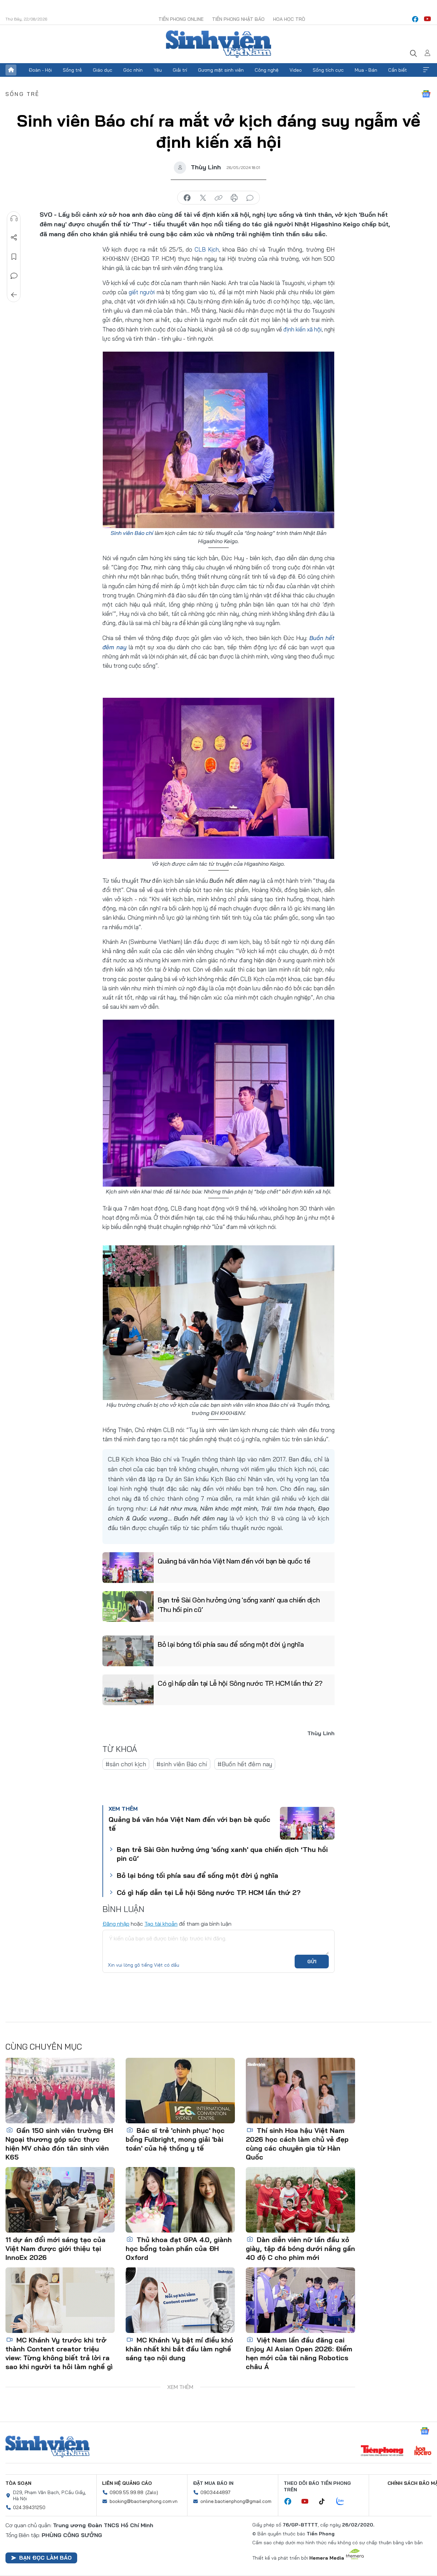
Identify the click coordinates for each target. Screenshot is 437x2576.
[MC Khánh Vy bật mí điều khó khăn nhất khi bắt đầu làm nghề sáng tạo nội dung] (180, 2300)
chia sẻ (187, 198)
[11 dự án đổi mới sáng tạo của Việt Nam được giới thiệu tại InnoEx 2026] (60, 2200)
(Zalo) (152, 2492)
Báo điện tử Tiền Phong (218, 44)
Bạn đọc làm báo (45, 2558)
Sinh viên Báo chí (132, 533)
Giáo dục (103, 70)
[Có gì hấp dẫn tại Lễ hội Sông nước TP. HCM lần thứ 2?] (128, 1690)
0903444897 (215, 2492)
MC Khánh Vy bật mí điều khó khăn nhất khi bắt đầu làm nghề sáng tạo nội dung (179, 2349)
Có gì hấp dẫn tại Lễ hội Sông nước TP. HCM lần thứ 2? (240, 1683)
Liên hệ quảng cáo (127, 2483)
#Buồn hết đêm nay (245, 1764)
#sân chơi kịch (126, 1764)
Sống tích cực (328, 70)
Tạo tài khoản (161, 1924)
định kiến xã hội (302, 329)
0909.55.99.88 (126, 2492)
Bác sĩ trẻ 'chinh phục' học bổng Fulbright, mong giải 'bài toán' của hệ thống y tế (175, 2139)
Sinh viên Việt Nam (47, 2447)
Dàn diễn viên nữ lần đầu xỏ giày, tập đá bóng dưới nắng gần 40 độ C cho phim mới (300, 2248)
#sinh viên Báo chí (182, 1764)
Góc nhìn (133, 70)
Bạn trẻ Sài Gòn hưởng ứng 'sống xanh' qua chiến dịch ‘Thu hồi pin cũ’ (239, 1605)
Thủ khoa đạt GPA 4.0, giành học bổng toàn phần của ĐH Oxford (179, 2248)
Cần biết (398, 70)
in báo (234, 198)
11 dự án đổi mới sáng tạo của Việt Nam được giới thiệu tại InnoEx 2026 (55, 2248)
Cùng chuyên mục (44, 2047)
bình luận (250, 198)
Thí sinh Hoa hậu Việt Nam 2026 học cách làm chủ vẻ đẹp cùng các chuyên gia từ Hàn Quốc (297, 2144)
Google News (426, 94)
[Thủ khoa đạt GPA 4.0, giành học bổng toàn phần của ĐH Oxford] (180, 2200)
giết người (142, 292)
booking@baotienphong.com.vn (144, 2501)
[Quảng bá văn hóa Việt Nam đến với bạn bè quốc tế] (128, 1568)
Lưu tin (14, 257)
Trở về (14, 295)
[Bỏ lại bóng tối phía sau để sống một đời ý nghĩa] (128, 1651)
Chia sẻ (14, 238)
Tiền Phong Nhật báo (238, 19)
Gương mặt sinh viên (221, 70)
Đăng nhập (116, 1924)
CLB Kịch (207, 249)
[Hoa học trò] (423, 2451)
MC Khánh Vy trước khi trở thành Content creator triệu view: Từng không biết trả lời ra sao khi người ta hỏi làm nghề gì (59, 2353)
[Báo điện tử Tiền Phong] (382, 2451)
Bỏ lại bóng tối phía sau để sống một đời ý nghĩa (231, 1644)
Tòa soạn (18, 2483)
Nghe (14, 218)
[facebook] (415, 19)
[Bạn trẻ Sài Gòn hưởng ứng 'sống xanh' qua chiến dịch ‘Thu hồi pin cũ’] (128, 1607)
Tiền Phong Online (181, 19)
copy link (218, 198)
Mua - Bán (366, 70)
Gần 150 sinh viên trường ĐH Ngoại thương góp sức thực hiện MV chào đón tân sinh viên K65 (59, 2144)
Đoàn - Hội (40, 70)
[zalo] (344, 2502)
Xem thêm (426, 70)
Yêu (158, 70)
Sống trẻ (72, 70)
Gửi (312, 1962)
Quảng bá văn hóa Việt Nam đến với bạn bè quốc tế (234, 1561)
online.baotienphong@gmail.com (236, 2501)
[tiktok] (325, 2502)
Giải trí (180, 70)
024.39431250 (29, 2507)
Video (296, 70)
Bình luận (14, 276)
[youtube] (427, 19)
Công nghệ (267, 70)
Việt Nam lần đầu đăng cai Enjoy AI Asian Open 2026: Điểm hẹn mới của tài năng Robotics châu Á (299, 2353)
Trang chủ (11, 70)
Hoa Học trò (289, 19)
